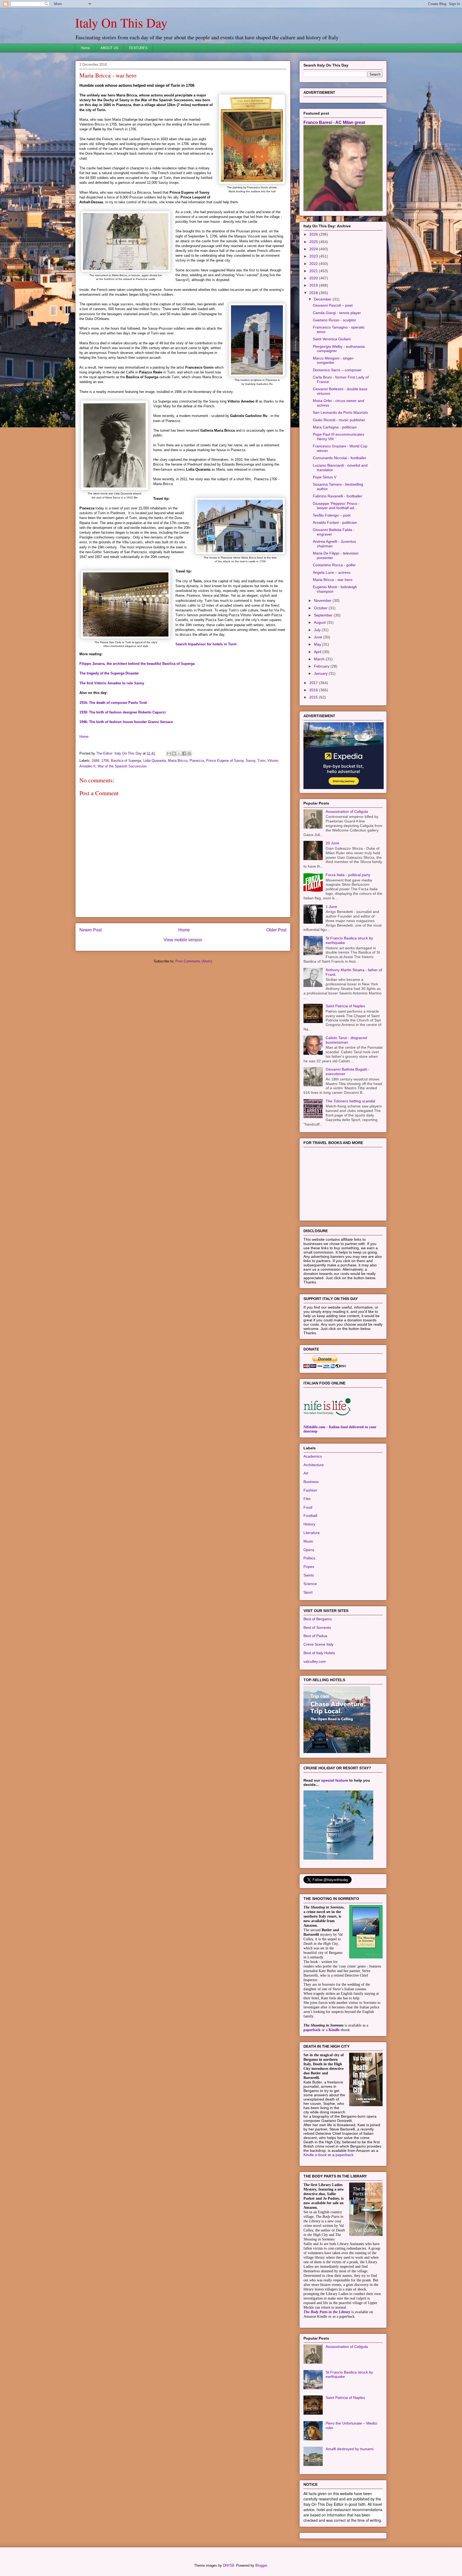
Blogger (261, 2565)
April (318, 652)
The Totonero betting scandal (350, 1101)
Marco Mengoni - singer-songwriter (334, 360)
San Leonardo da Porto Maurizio (340, 412)
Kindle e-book (316, 2155)
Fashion (310, 1490)
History (309, 1524)
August (320, 622)
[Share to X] (179, 754)
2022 (314, 264)
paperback (312, 2030)
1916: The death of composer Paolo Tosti (113, 703)
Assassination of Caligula (347, 811)
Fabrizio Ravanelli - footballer (338, 496)
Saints (309, 1575)
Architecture (314, 1465)
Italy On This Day (121, 22)
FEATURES (138, 48)
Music (308, 1541)
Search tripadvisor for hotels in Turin (206, 644)
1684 (95, 761)
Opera (309, 1550)
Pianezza (197, 761)
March (320, 659)
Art (306, 1473)
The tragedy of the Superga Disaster (109, 673)
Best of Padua (315, 1636)
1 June (331, 907)
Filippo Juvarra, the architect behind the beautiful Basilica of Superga (137, 664)
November (323, 600)
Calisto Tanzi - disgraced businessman (346, 1040)
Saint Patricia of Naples (345, 1006)
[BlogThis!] (174, 754)
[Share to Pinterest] (189, 754)
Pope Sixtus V (325, 477)
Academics (313, 1456)
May (318, 644)
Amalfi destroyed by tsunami (350, 2449)
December (323, 299)
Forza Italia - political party (348, 875)
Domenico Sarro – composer (337, 370)
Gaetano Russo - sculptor (334, 320)
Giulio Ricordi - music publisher (339, 420)
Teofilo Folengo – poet (332, 515)
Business (311, 1482)
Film (307, 1499)
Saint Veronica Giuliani (332, 339)
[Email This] (169, 754)
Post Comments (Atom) (194, 961)
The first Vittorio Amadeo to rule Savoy (112, 683)
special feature (335, 1780)
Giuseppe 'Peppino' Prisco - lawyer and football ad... (336, 506)
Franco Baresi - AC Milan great (334, 122)
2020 (314, 278)
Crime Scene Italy (318, 1644)
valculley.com (315, 1661)
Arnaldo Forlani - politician (335, 522)
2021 (314, 271)
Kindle (334, 2030)
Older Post (276, 930)
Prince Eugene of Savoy (225, 761)
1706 (105, 761)
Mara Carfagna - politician (335, 427)
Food (308, 1507)
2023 (314, 256)
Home (85, 48)
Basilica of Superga (126, 761)
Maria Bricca (178, 761)
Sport (308, 1592)
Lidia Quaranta (155, 761)
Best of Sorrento (317, 1627)
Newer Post (91, 930)
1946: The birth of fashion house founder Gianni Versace (126, 722)
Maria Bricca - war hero (333, 580)
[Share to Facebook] (184, 754)
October (321, 608)
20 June (332, 843)
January (321, 673)
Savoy (251, 761)
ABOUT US (109, 48)
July (318, 630)
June (319, 637)
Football (310, 1516)
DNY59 (228, 2565)
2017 (314, 683)
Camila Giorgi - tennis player (337, 313)
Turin (261, 761)
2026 (314, 234)
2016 (314, 690)
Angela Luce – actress (332, 572)
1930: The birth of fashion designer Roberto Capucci (123, 712)
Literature (312, 1533)
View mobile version (183, 940)
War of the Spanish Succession (122, 766)
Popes (309, 1567)
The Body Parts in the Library (327, 2312)
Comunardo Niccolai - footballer (340, 458)
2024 (314, 249)
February (322, 666)
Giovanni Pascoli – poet (333, 305)
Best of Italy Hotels (319, 1653)
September (324, 615)
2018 (314, 293)
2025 (314, 242)
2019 (314, 285)
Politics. (310, 1558)
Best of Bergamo (318, 1619)
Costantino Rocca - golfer (334, 565)
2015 (314, 697)
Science (310, 1584)
